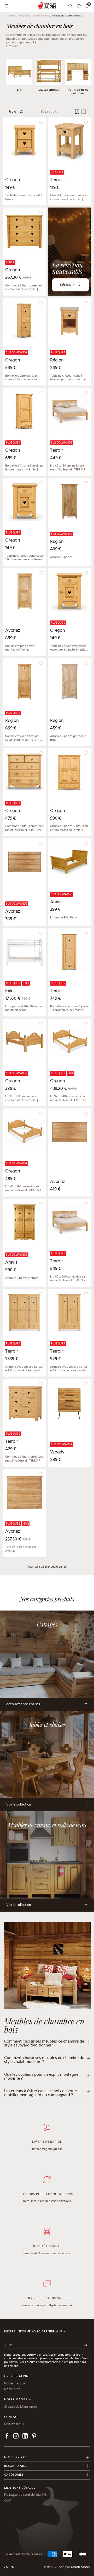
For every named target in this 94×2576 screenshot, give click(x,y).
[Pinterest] (34, 2437)
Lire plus (12, 46)
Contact (12, 2417)
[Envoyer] (86, 2345)
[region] (25, 161)
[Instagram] (16, 2437)
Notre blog (12, 2389)
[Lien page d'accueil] (47, 6)
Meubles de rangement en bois (34, 16)
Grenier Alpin (16, 2376)
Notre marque (15, 2384)
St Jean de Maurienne (20, 2407)
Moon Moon (80, 2567)
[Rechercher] (70, 6)
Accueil (13, 16)
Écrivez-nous (14, 2424)
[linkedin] (25, 2437)
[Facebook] (7, 2437)
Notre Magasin (17, 2400)
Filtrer (13, 112)
